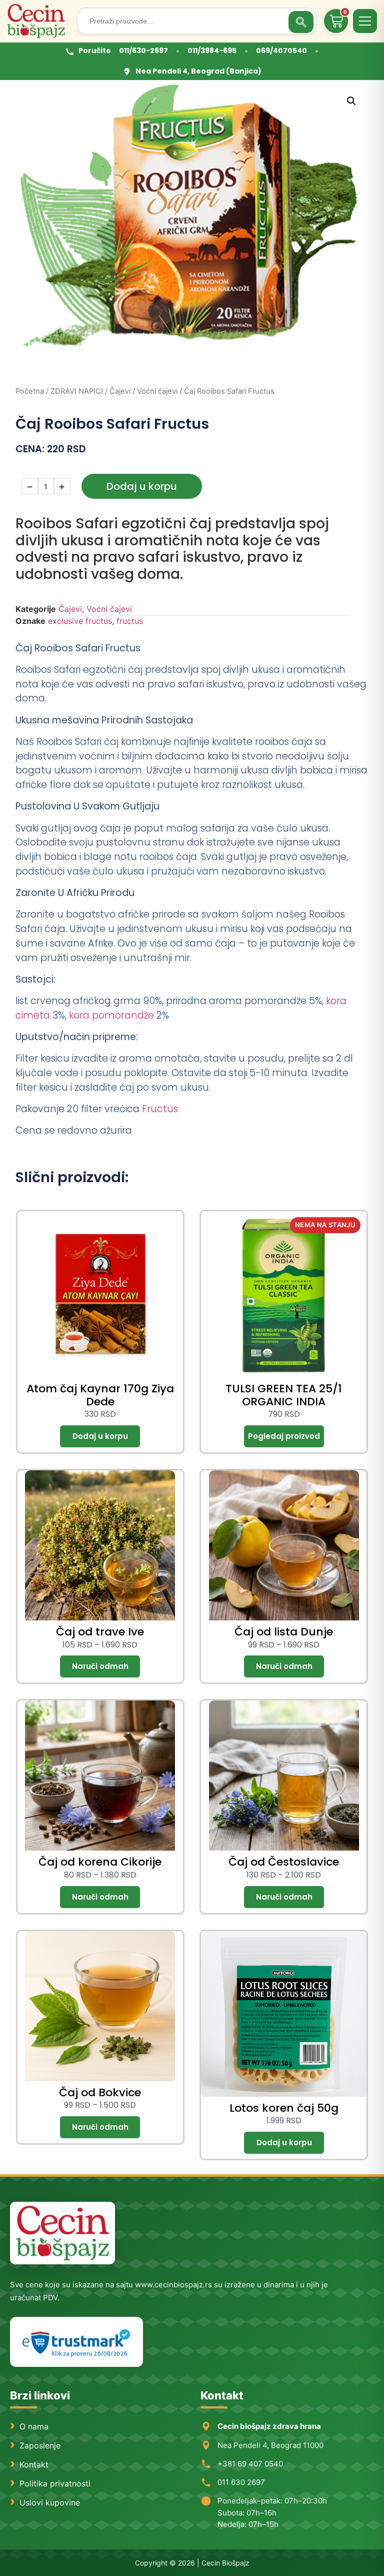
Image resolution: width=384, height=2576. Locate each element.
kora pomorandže (110, 1015)
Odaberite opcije (100, 1666)
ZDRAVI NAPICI (77, 391)
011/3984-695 (212, 51)
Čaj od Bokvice (100, 2092)
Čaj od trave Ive (100, 1632)
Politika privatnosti (55, 2483)
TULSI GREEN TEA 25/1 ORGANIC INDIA (284, 1395)
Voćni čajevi (157, 391)
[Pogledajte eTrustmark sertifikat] (76, 2342)
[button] (351, 101)
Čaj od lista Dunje (284, 1632)
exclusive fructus (80, 621)
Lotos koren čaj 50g (284, 2108)
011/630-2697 (143, 51)
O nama (34, 2426)
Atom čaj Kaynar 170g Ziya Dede (100, 1395)
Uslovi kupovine (50, 2502)
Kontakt (34, 2464)
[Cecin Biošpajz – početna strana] (62, 2233)
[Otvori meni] (365, 21)
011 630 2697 (241, 2482)
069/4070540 (281, 51)
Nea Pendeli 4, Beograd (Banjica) (198, 71)
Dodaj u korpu (142, 486)
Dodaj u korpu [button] (100, 1436)
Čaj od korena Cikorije (100, 1862)
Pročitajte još (284, 1436)
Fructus (160, 1109)
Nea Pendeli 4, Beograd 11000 (270, 2445)
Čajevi (120, 391)
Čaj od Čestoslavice (284, 1862)
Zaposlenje (40, 2445)
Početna (30, 391)
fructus (130, 621)
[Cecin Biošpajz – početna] (38, 21)
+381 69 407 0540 (250, 2464)
